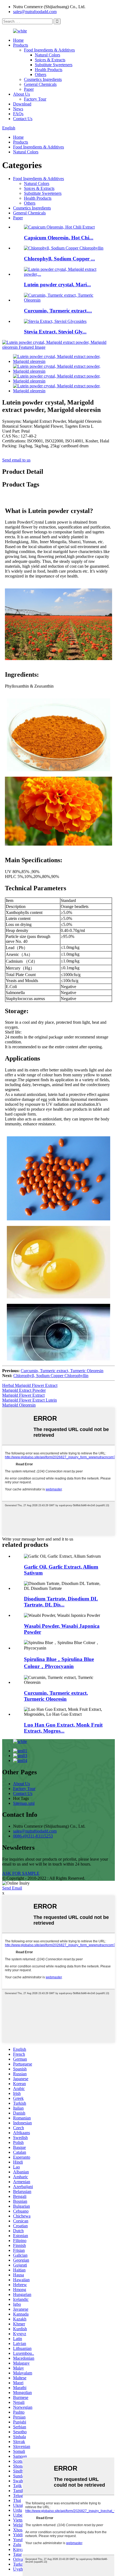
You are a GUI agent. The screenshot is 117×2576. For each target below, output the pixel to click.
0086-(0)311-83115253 (33, 1836)
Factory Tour (35, 99)
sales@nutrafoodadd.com (35, 12)
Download (22, 104)
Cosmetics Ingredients (43, 79)
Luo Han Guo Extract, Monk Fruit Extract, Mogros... (63, 1728)
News (18, 109)
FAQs (18, 114)
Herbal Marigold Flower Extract (30, 1385)
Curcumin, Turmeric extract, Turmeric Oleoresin (62, 1371)
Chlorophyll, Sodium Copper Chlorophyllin (51, 1376)
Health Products (49, 70)
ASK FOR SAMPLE (21, 1873)
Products (21, 45)
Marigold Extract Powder (24, 1390)
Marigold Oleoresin (19, 1405)
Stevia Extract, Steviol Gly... (55, 332)
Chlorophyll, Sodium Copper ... (59, 259)
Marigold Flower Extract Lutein (30, 1400)
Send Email (12, 1888)
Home (18, 40)
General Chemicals (40, 84)
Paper (29, 89)
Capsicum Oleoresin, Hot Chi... (59, 238)
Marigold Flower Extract (23, 1395)
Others (41, 75)
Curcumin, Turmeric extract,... (58, 311)
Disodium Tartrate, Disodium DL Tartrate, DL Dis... (61, 1602)
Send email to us (16, 460)
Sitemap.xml (24, 1803)
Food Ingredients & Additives (49, 50)
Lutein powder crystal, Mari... (57, 285)
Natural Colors (47, 55)
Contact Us (23, 119)
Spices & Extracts (50, 60)
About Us (21, 94)
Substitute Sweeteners (54, 65)
